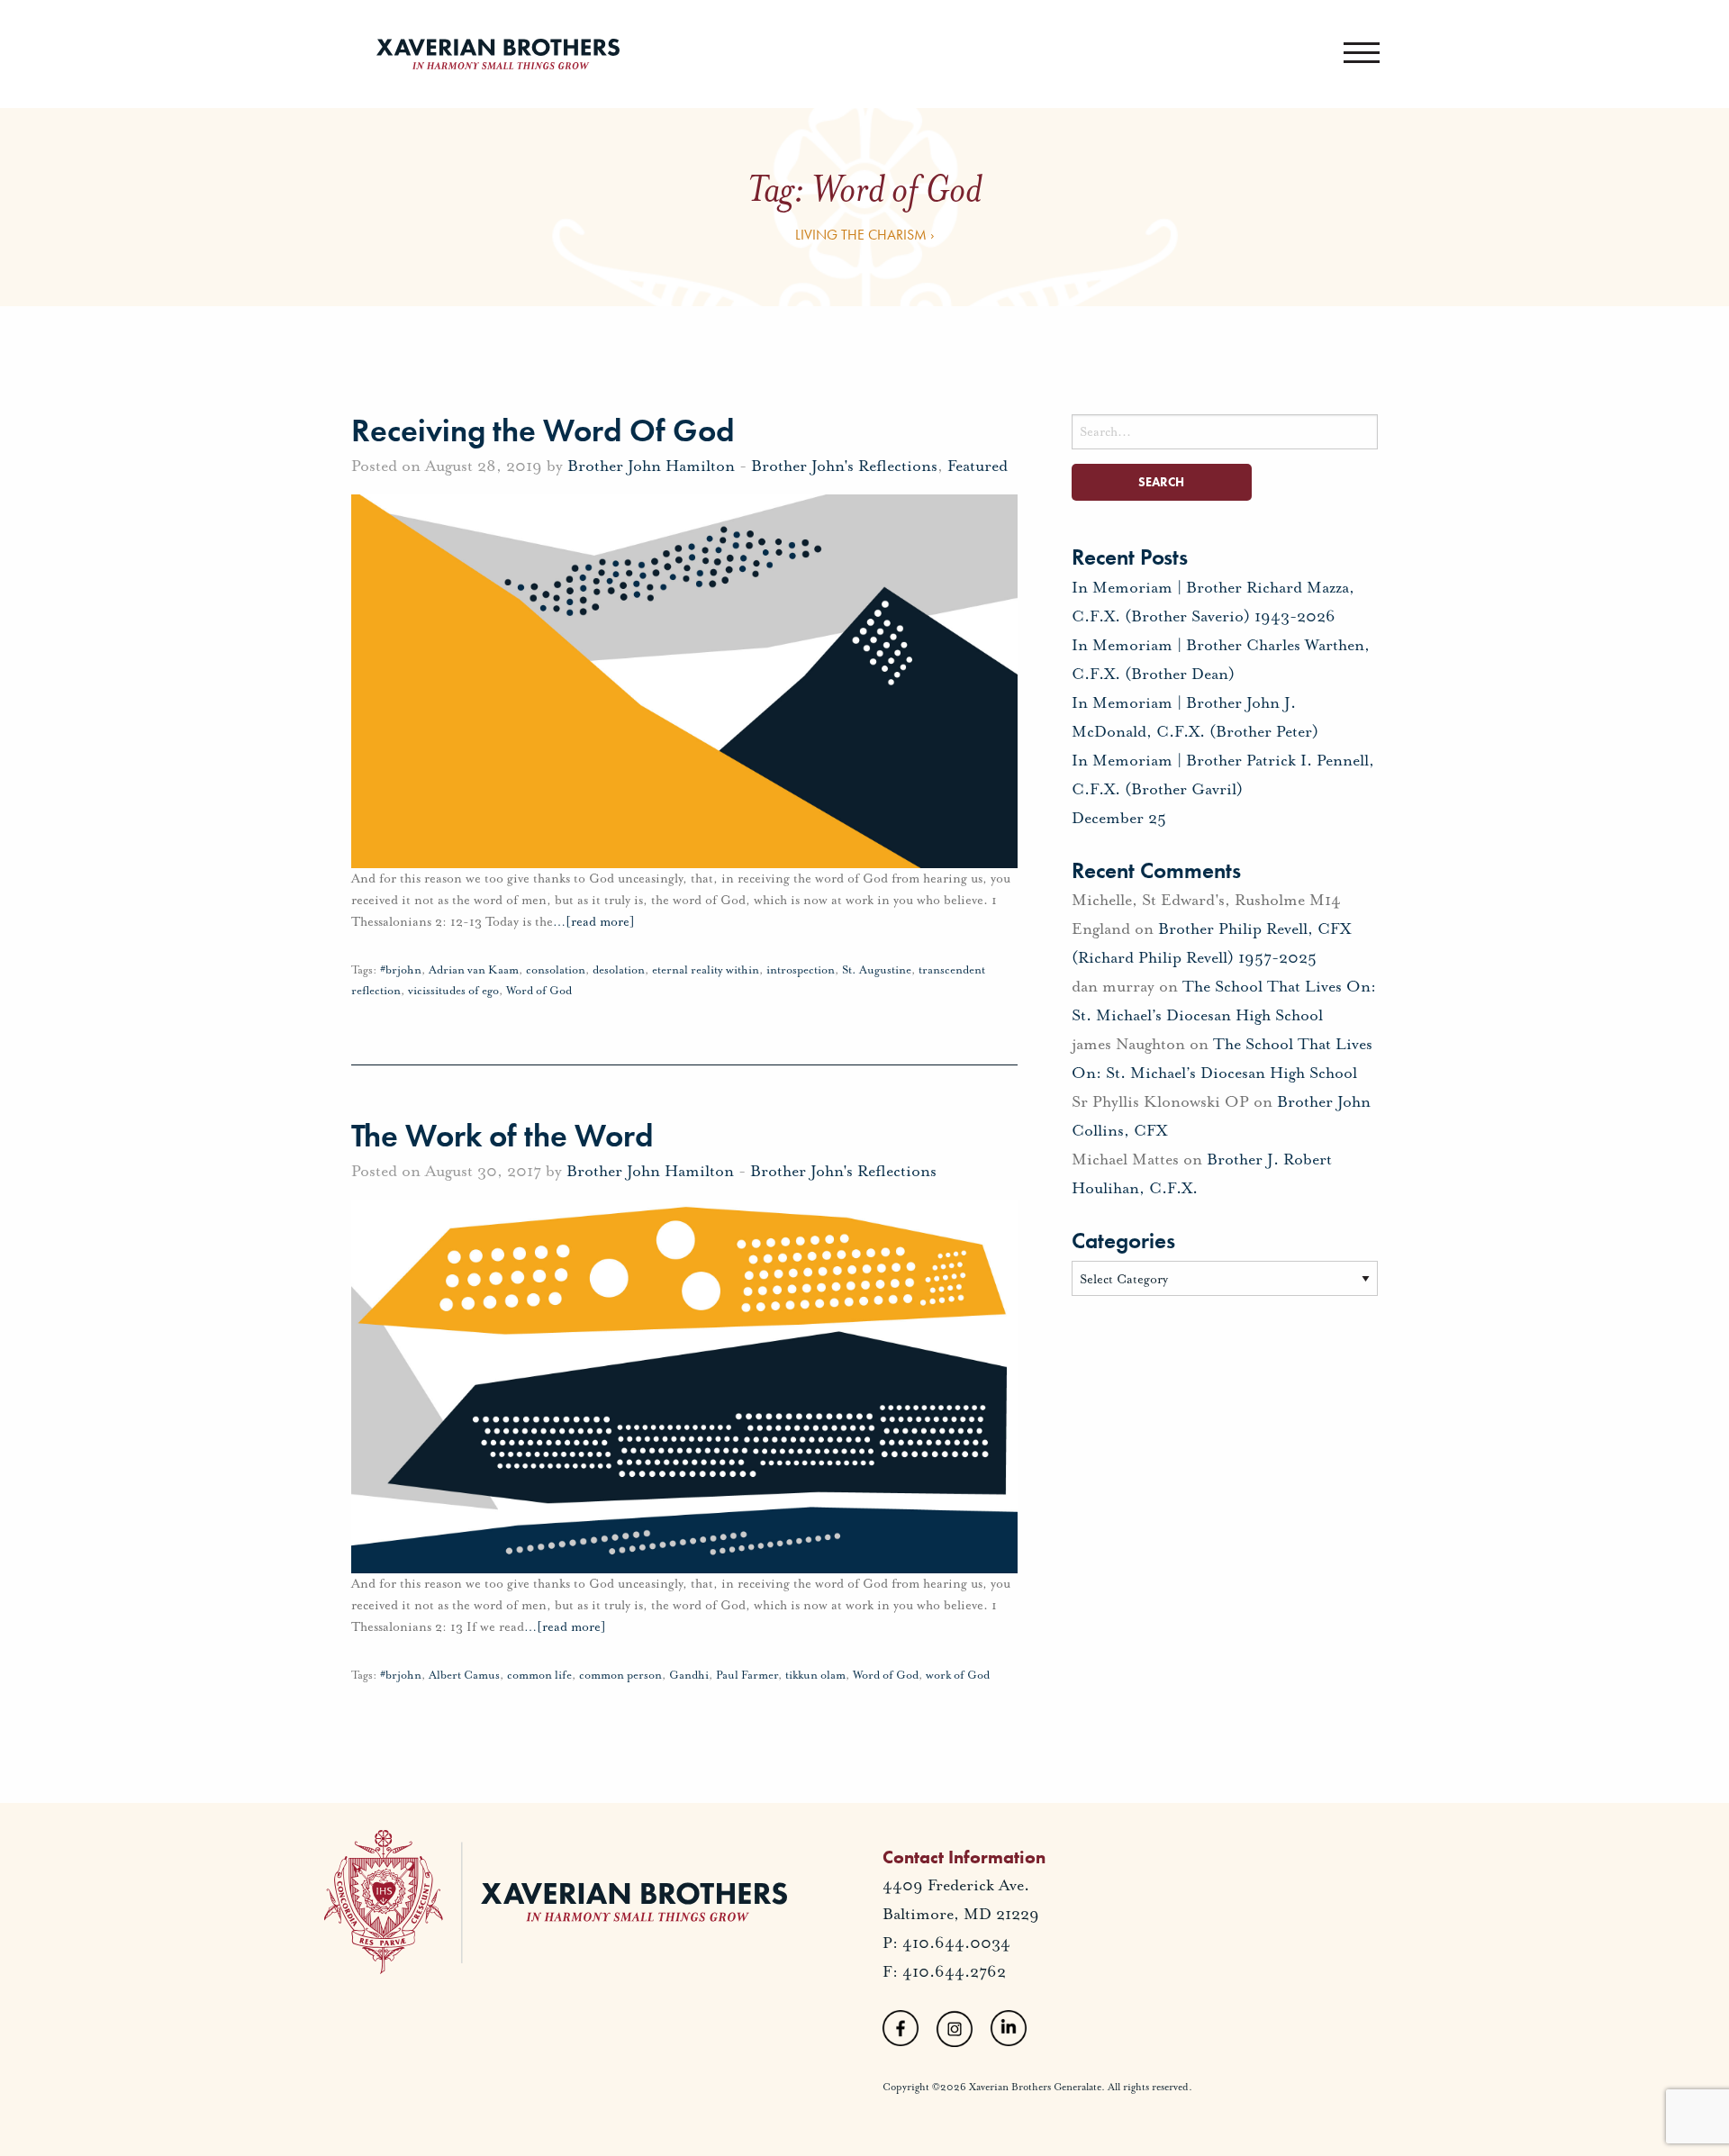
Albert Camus (464, 1675)
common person (620, 1675)
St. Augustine (877, 970)
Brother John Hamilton (651, 466)
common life (539, 1675)
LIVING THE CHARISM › (865, 235)
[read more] (594, 922)
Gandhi (689, 1675)
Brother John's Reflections (844, 466)
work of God (958, 1675)
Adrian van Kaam (474, 970)
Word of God (539, 991)
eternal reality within (706, 970)
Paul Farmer (747, 1675)
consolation (556, 970)
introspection (801, 970)
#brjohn (401, 970)
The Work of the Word (502, 1136)
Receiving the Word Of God (543, 430)
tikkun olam (815, 1675)
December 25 (1119, 818)
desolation (619, 970)
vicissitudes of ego (453, 991)
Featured (978, 466)
